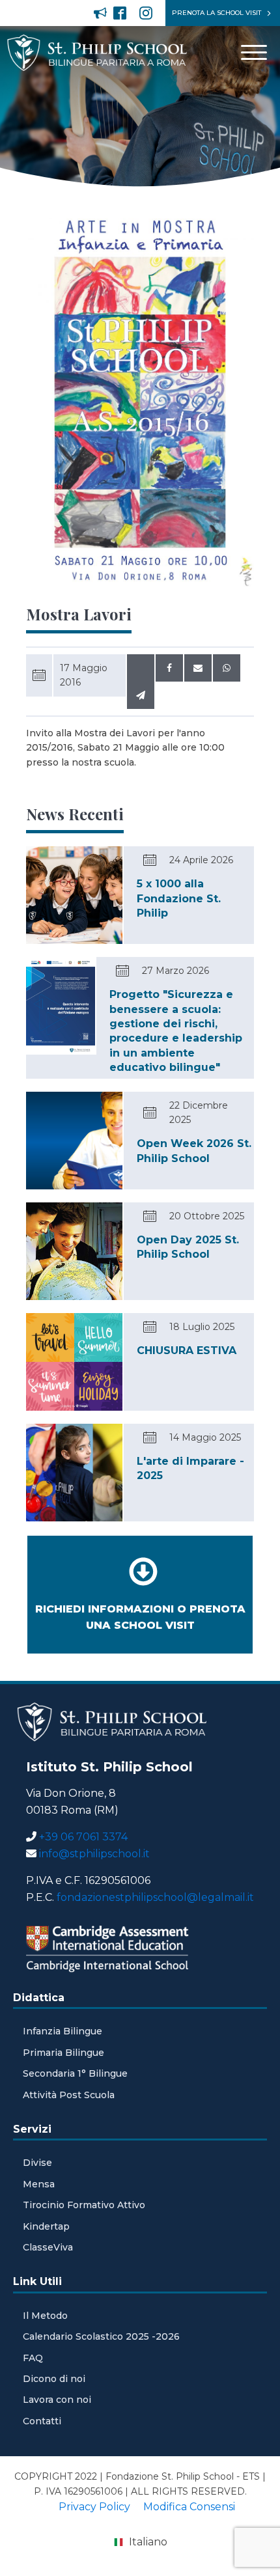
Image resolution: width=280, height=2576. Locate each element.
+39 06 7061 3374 (83, 1837)
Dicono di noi (54, 2379)
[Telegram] (141, 695)
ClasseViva (48, 2247)
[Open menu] (254, 53)
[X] (141, 668)
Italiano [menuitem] (148, 2542)
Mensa (39, 2184)
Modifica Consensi (189, 2507)
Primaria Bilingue (63, 2053)
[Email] (198, 668)
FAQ (33, 2358)
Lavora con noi (57, 2400)
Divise (37, 2163)
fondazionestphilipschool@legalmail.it (155, 1897)
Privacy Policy (94, 2507)
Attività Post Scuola (69, 2095)
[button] (97, 13)
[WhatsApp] (227, 668)
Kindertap (46, 2226)
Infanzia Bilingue (63, 2031)
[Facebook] (169, 668)
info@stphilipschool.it (94, 1854)
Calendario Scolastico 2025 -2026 (101, 2336)
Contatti (42, 2421)
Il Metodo (45, 2316)
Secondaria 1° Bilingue (75, 2073)
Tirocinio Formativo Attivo (84, 2205)
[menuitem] (140, 2543)
